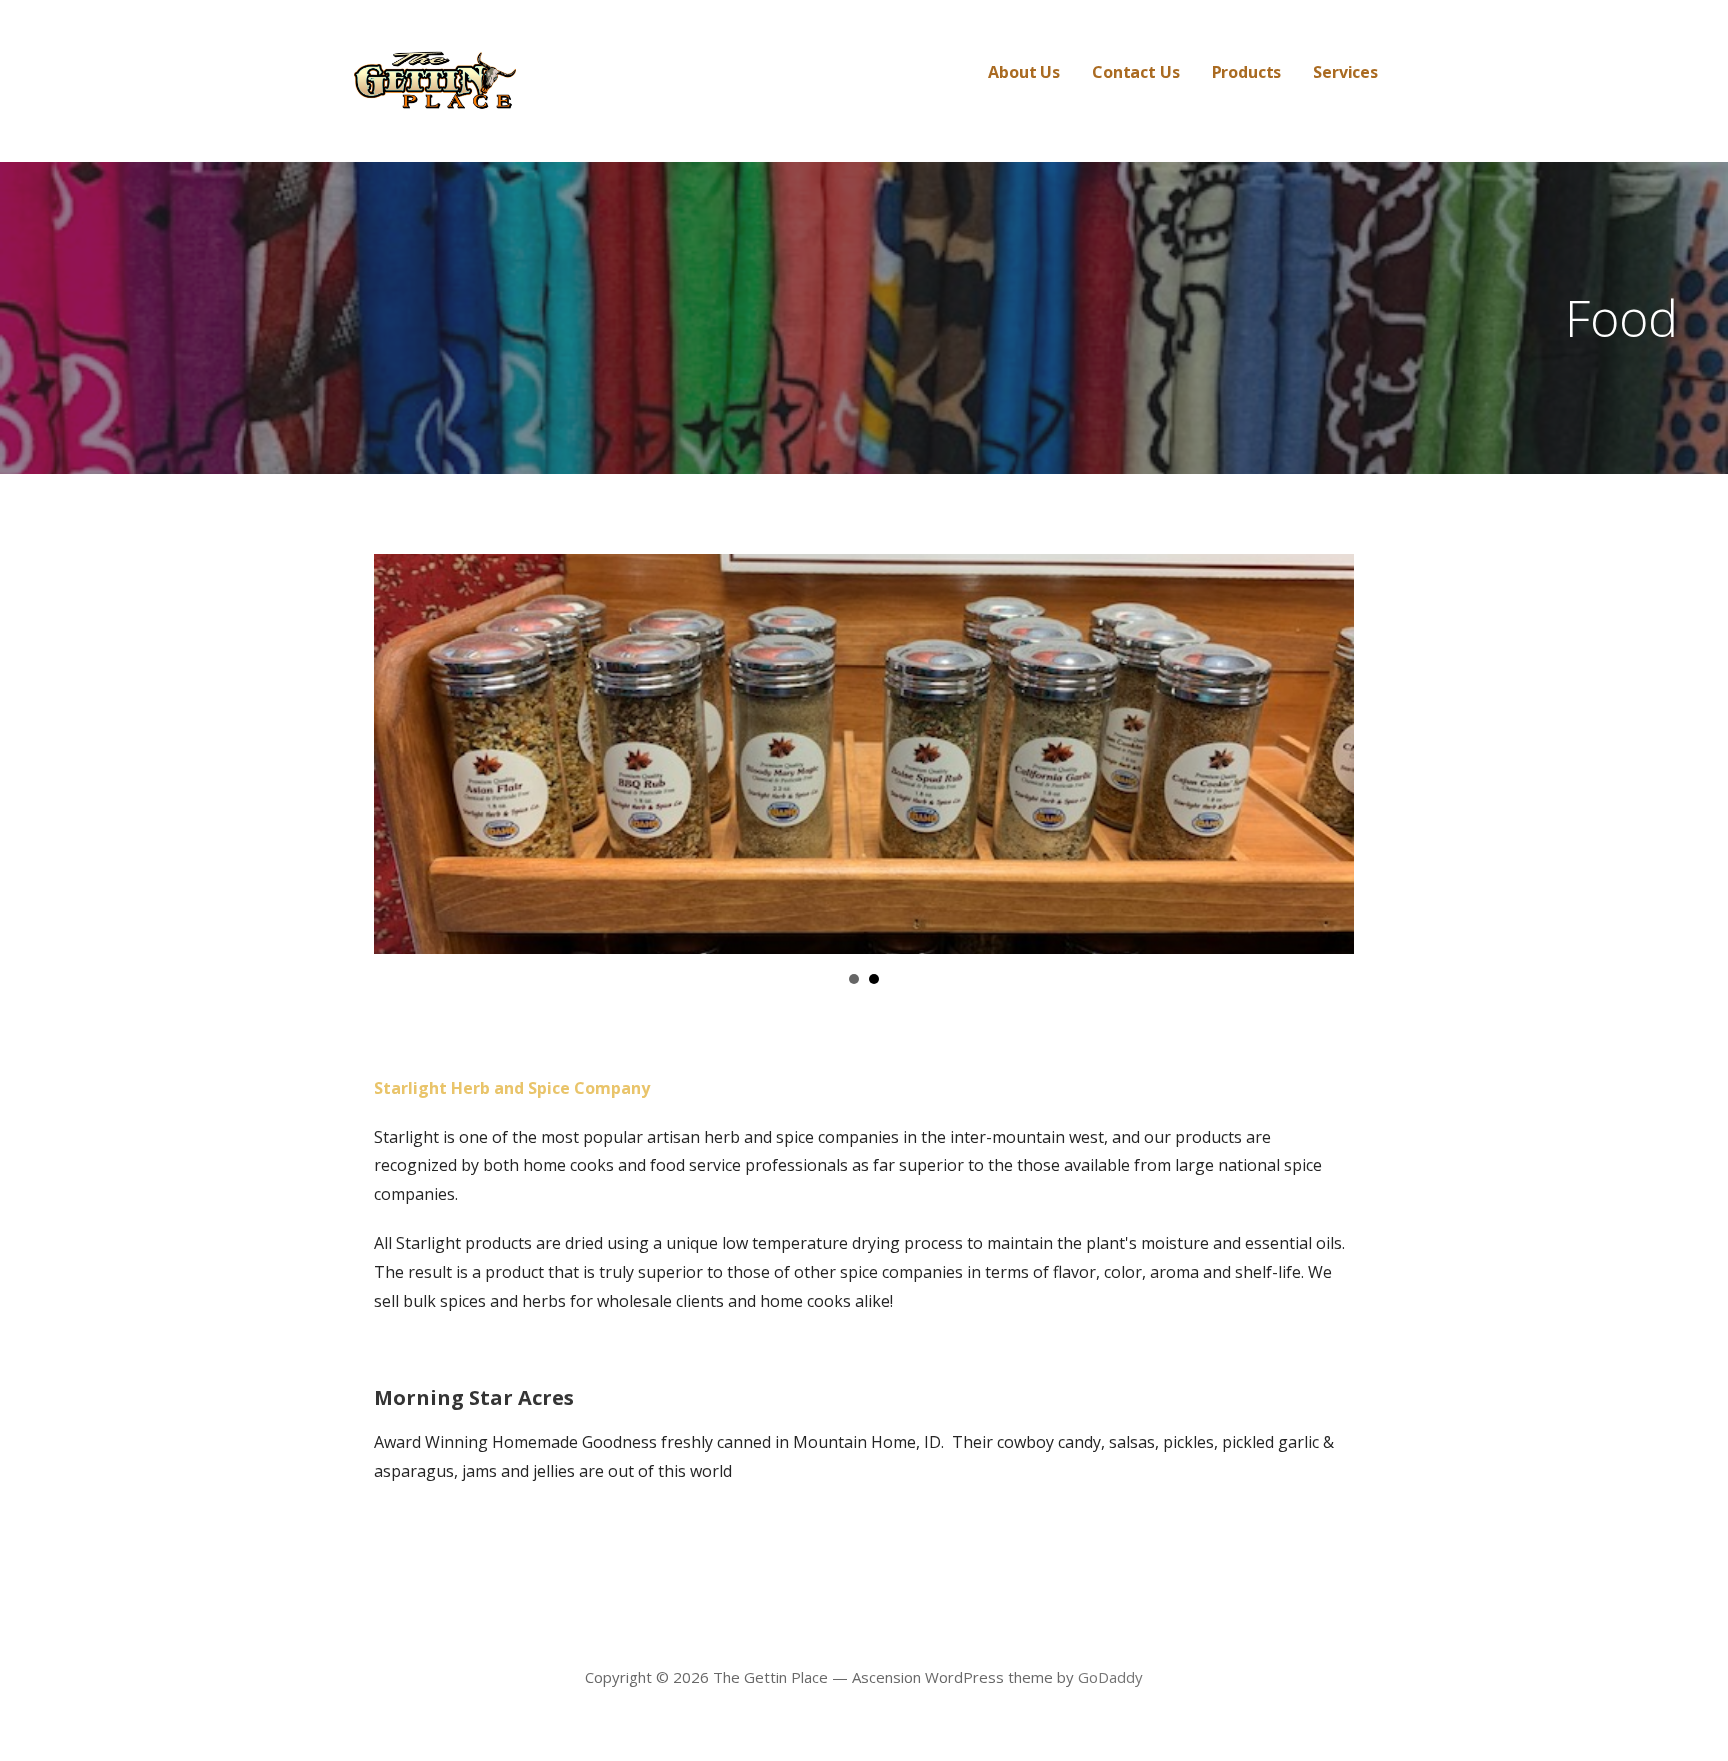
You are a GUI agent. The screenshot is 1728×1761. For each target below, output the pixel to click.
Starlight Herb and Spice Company (512, 1088)
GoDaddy (1110, 1677)
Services (1345, 72)
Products (1247, 72)
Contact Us (1135, 72)
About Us (1024, 72)
